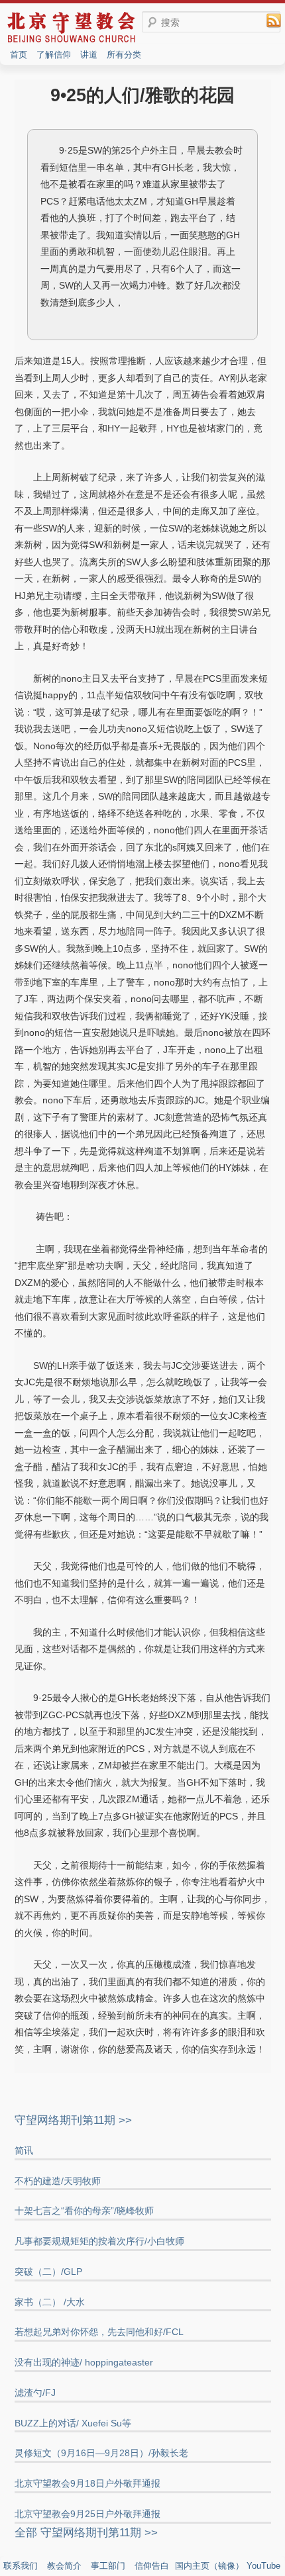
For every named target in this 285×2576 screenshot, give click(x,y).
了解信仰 (54, 55)
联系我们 (21, 2566)
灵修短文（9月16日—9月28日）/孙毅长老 (101, 2453)
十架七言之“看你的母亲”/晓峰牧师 (84, 2211)
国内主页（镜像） (209, 2566)
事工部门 (108, 2566)
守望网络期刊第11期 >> (73, 2120)
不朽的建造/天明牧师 (58, 2181)
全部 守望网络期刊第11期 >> (86, 2533)
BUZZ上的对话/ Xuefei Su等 (73, 2423)
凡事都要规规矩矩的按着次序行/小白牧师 (99, 2241)
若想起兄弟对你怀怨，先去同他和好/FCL (99, 2332)
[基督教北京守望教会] (71, 41)
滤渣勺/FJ (35, 2393)
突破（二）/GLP (48, 2272)
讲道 (89, 55)
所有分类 (124, 55)
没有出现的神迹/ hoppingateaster (84, 2362)
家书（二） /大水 (50, 2302)
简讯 (24, 2150)
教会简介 (64, 2566)
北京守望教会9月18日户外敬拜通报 (87, 2483)
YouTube (263, 2566)
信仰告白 (152, 2566)
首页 (19, 55)
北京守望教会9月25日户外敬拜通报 (87, 2514)
